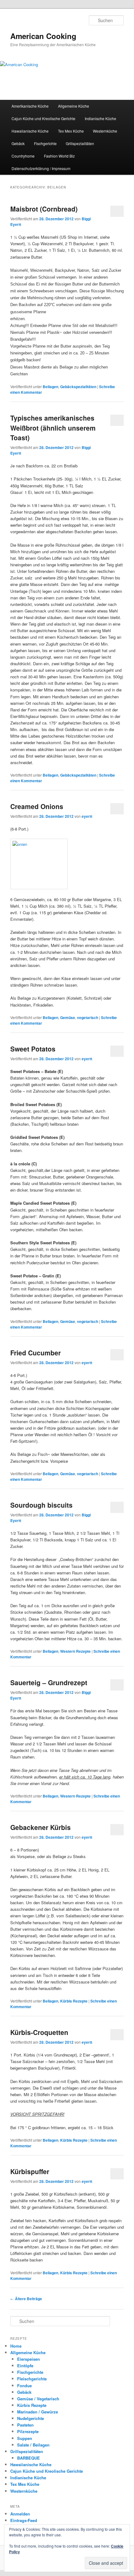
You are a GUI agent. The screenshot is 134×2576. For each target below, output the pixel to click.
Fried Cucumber (36, 1353)
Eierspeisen (29, 2359)
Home (16, 2346)
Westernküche (105, 131)
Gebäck (18, 143)
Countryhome (23, 156)
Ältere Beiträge (26, 2299)
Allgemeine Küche (74, 106)
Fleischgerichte (32, 2379)
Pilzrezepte (28, 2431)
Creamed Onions (37, 806)
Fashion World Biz (59, 156)
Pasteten (25, 2425)
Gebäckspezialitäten (78, 387)
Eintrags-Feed (24, 2520)
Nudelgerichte (31, 2418)
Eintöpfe (25, 2366)
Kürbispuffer (30, 2171)
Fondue (24, 2386)
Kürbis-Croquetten (39, 2032)
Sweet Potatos (33, 1049)
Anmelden (20, 2514)
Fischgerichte (45, 143)
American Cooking (43, 36)
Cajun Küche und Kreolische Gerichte (43, 118)
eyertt (87, 816)
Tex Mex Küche (71, 131)
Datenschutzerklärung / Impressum (41, 168)
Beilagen (50, 387)
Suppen (25, 2438)
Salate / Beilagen (33, 2445)
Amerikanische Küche (30, 106)
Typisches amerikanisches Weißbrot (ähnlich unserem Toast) (53, 428)
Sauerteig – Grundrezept (49, 1682)
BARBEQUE (29, 2458)
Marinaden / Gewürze (38, 2412)
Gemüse (68, 1017)
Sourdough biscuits (41, 1505)
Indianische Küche (100, 118)
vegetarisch (88, 1017)
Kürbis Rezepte (74, 2001)
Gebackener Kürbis (41, 1827)
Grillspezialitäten (80, 143)
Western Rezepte (75, 1651)
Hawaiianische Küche (30, 131)
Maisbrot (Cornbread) (44, 209)
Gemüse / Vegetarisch (38, 2399)
